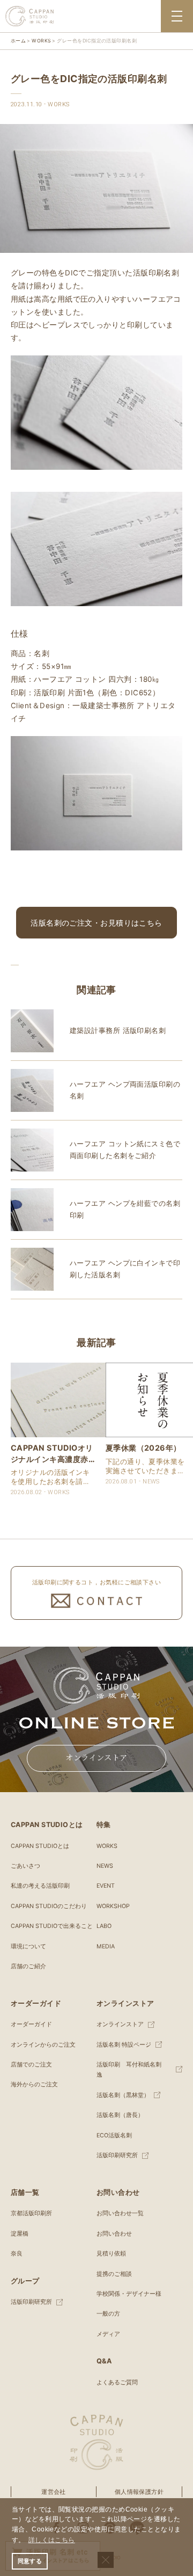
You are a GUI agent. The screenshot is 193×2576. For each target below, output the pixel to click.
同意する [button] (30, 2561)
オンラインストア (96, 1758)
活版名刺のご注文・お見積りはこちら (96, 923)
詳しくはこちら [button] (52, 2540)
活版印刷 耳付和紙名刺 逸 (132, 2070)
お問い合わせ (114, 2234)
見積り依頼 (111, 2254)
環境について (28, 1946)
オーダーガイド (31, 2024)
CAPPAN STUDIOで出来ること (52, 1926)
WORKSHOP (113, 1906)
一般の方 (108, 2314)
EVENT (106, 1886)
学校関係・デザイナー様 (129, 2294)
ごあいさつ (25, 1866)
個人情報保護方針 (139, 2492)
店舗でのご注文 (31, 2065)
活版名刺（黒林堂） (123, 2095)
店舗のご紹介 (28, 1966)
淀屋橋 (20, 2234)
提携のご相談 (114, 2274)
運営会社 (54, 2492)
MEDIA (106, 1946)
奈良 (17, 2254)
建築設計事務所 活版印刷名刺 (118, 1031)
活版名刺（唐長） (120, 2115)
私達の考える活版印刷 (40, 1886)
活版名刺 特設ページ (124, 2045)
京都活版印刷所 (31, 2213)
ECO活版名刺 (114, 2135)
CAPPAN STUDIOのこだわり (49, 1906)
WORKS (107, 1846)
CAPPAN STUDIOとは (40, 1846)
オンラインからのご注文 (43, 2045)
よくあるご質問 (117, 2382)
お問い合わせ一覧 (120, 2213)
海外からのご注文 (34, 2084)
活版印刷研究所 (117, 2155)
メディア (108, 2334)
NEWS (105, 1866)
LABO (104, 1926)
